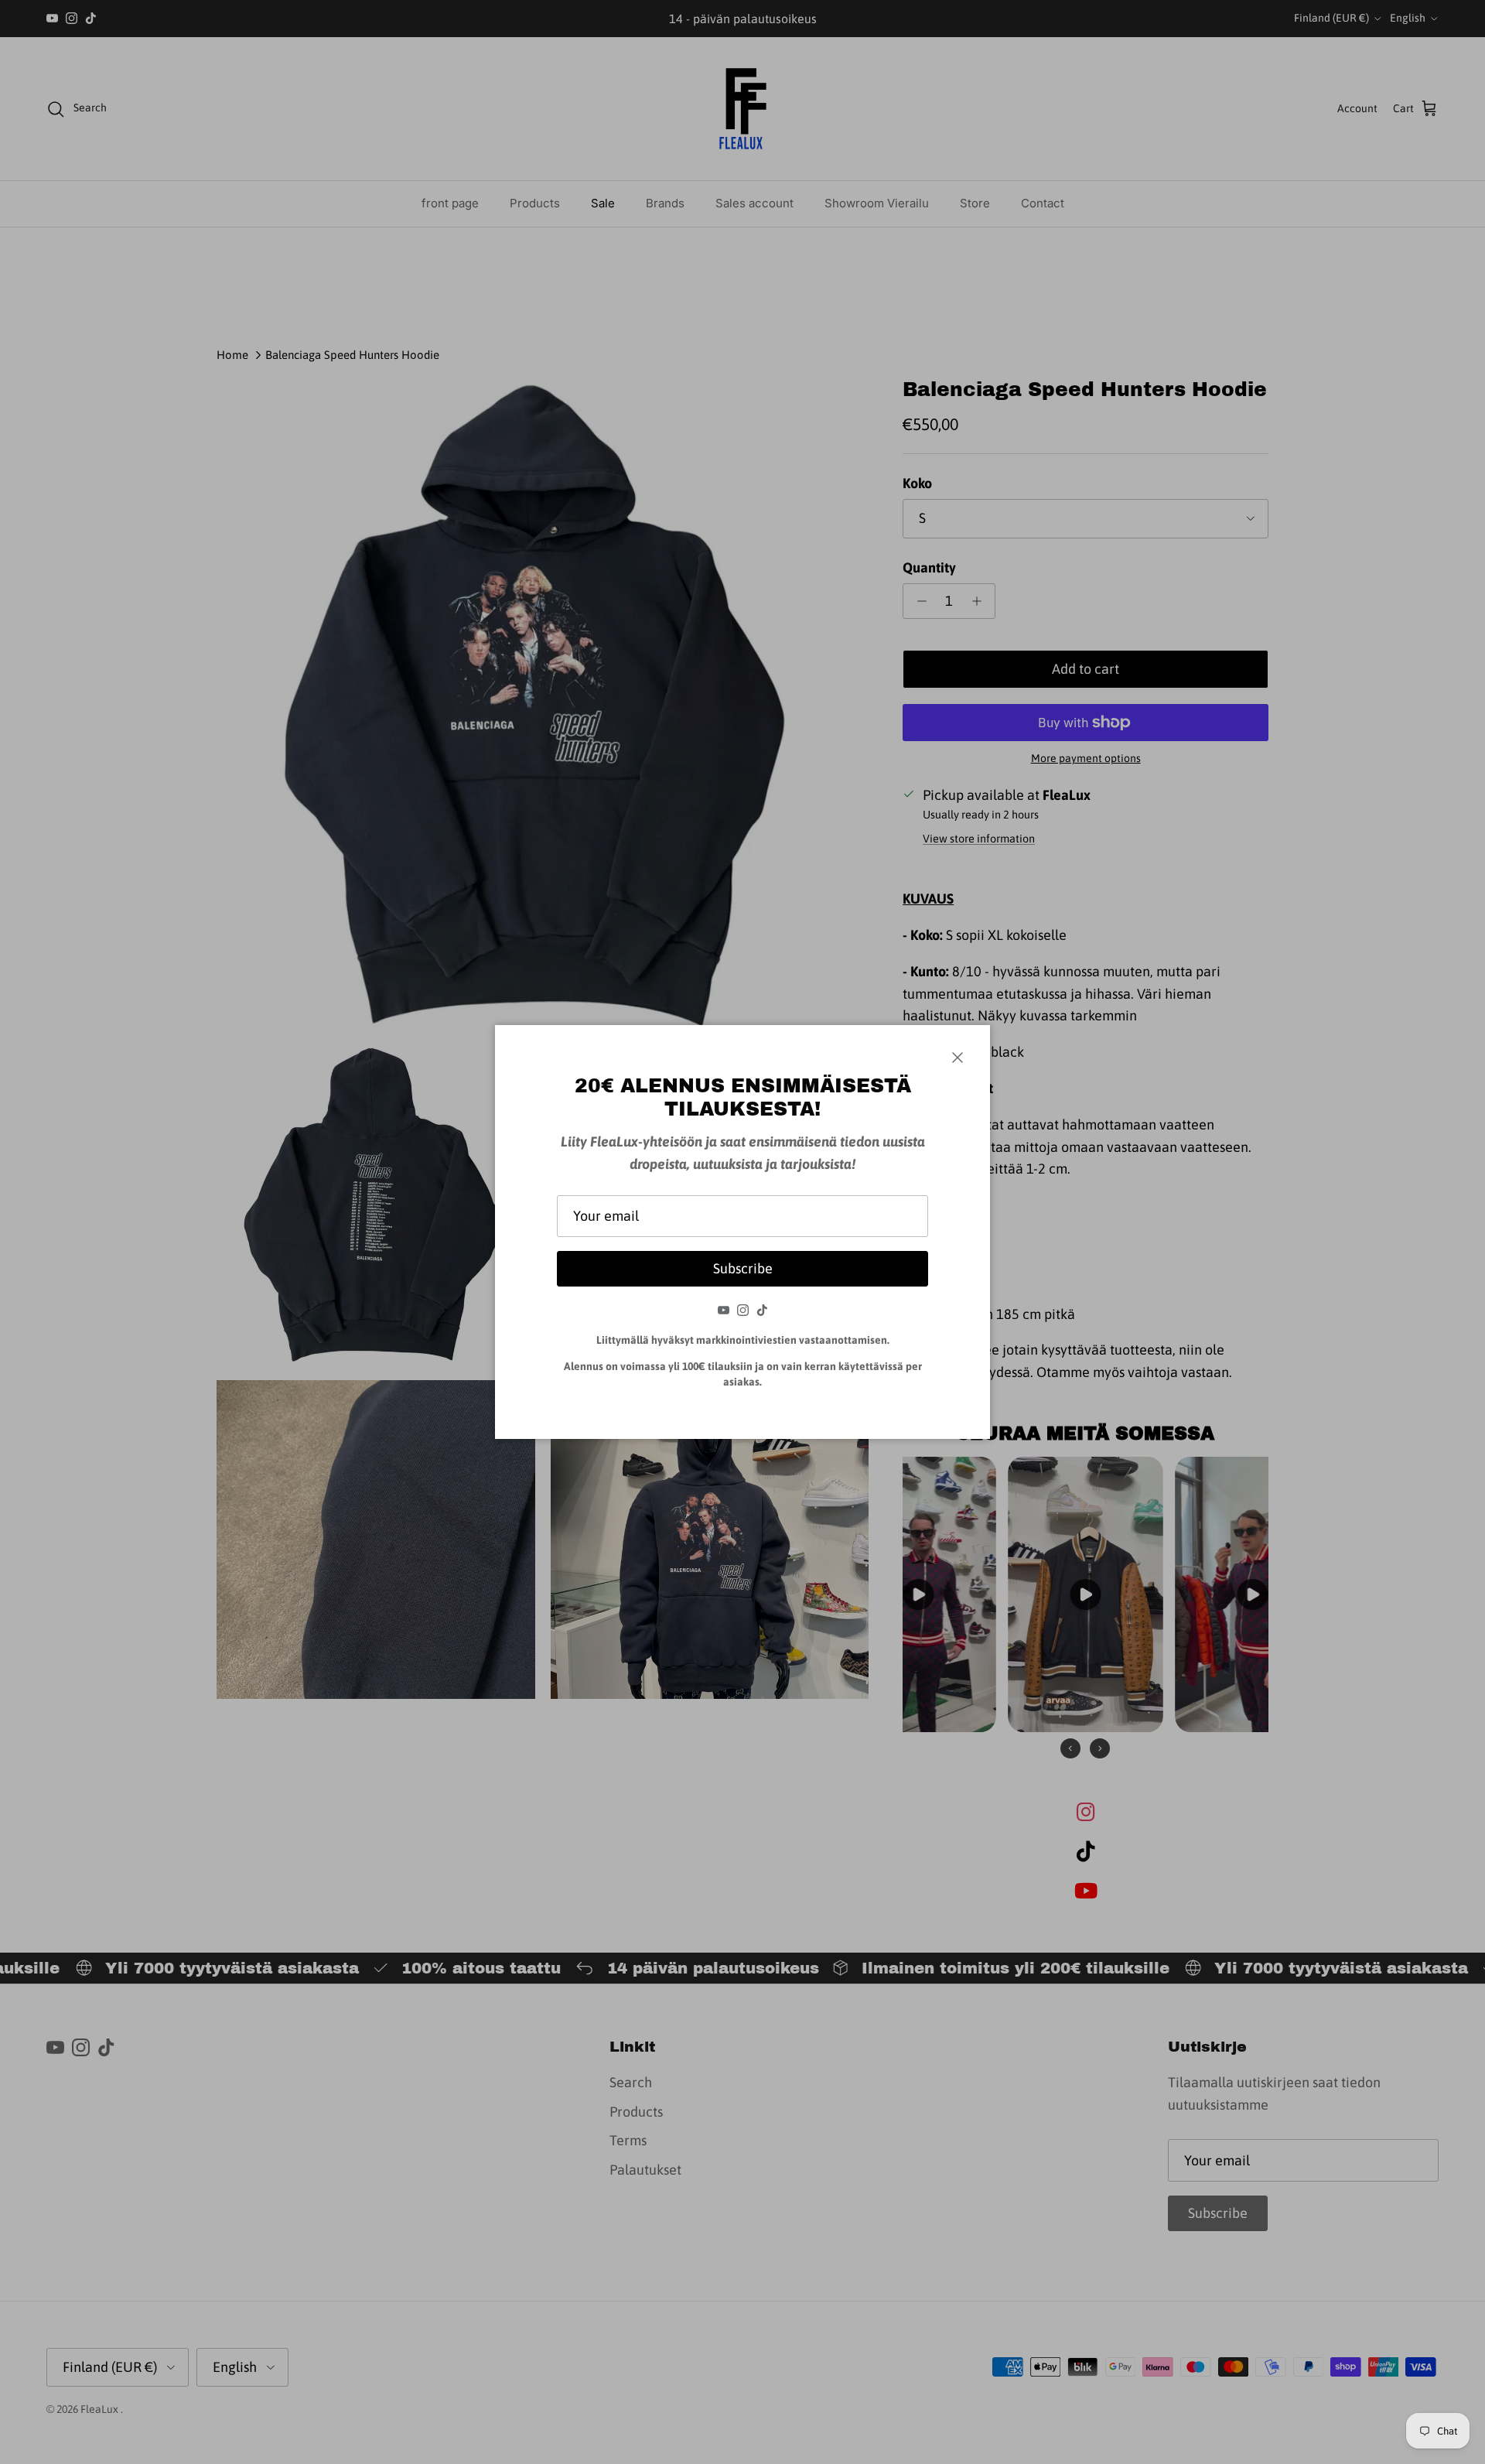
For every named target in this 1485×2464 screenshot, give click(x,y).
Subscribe (743, 1268)
